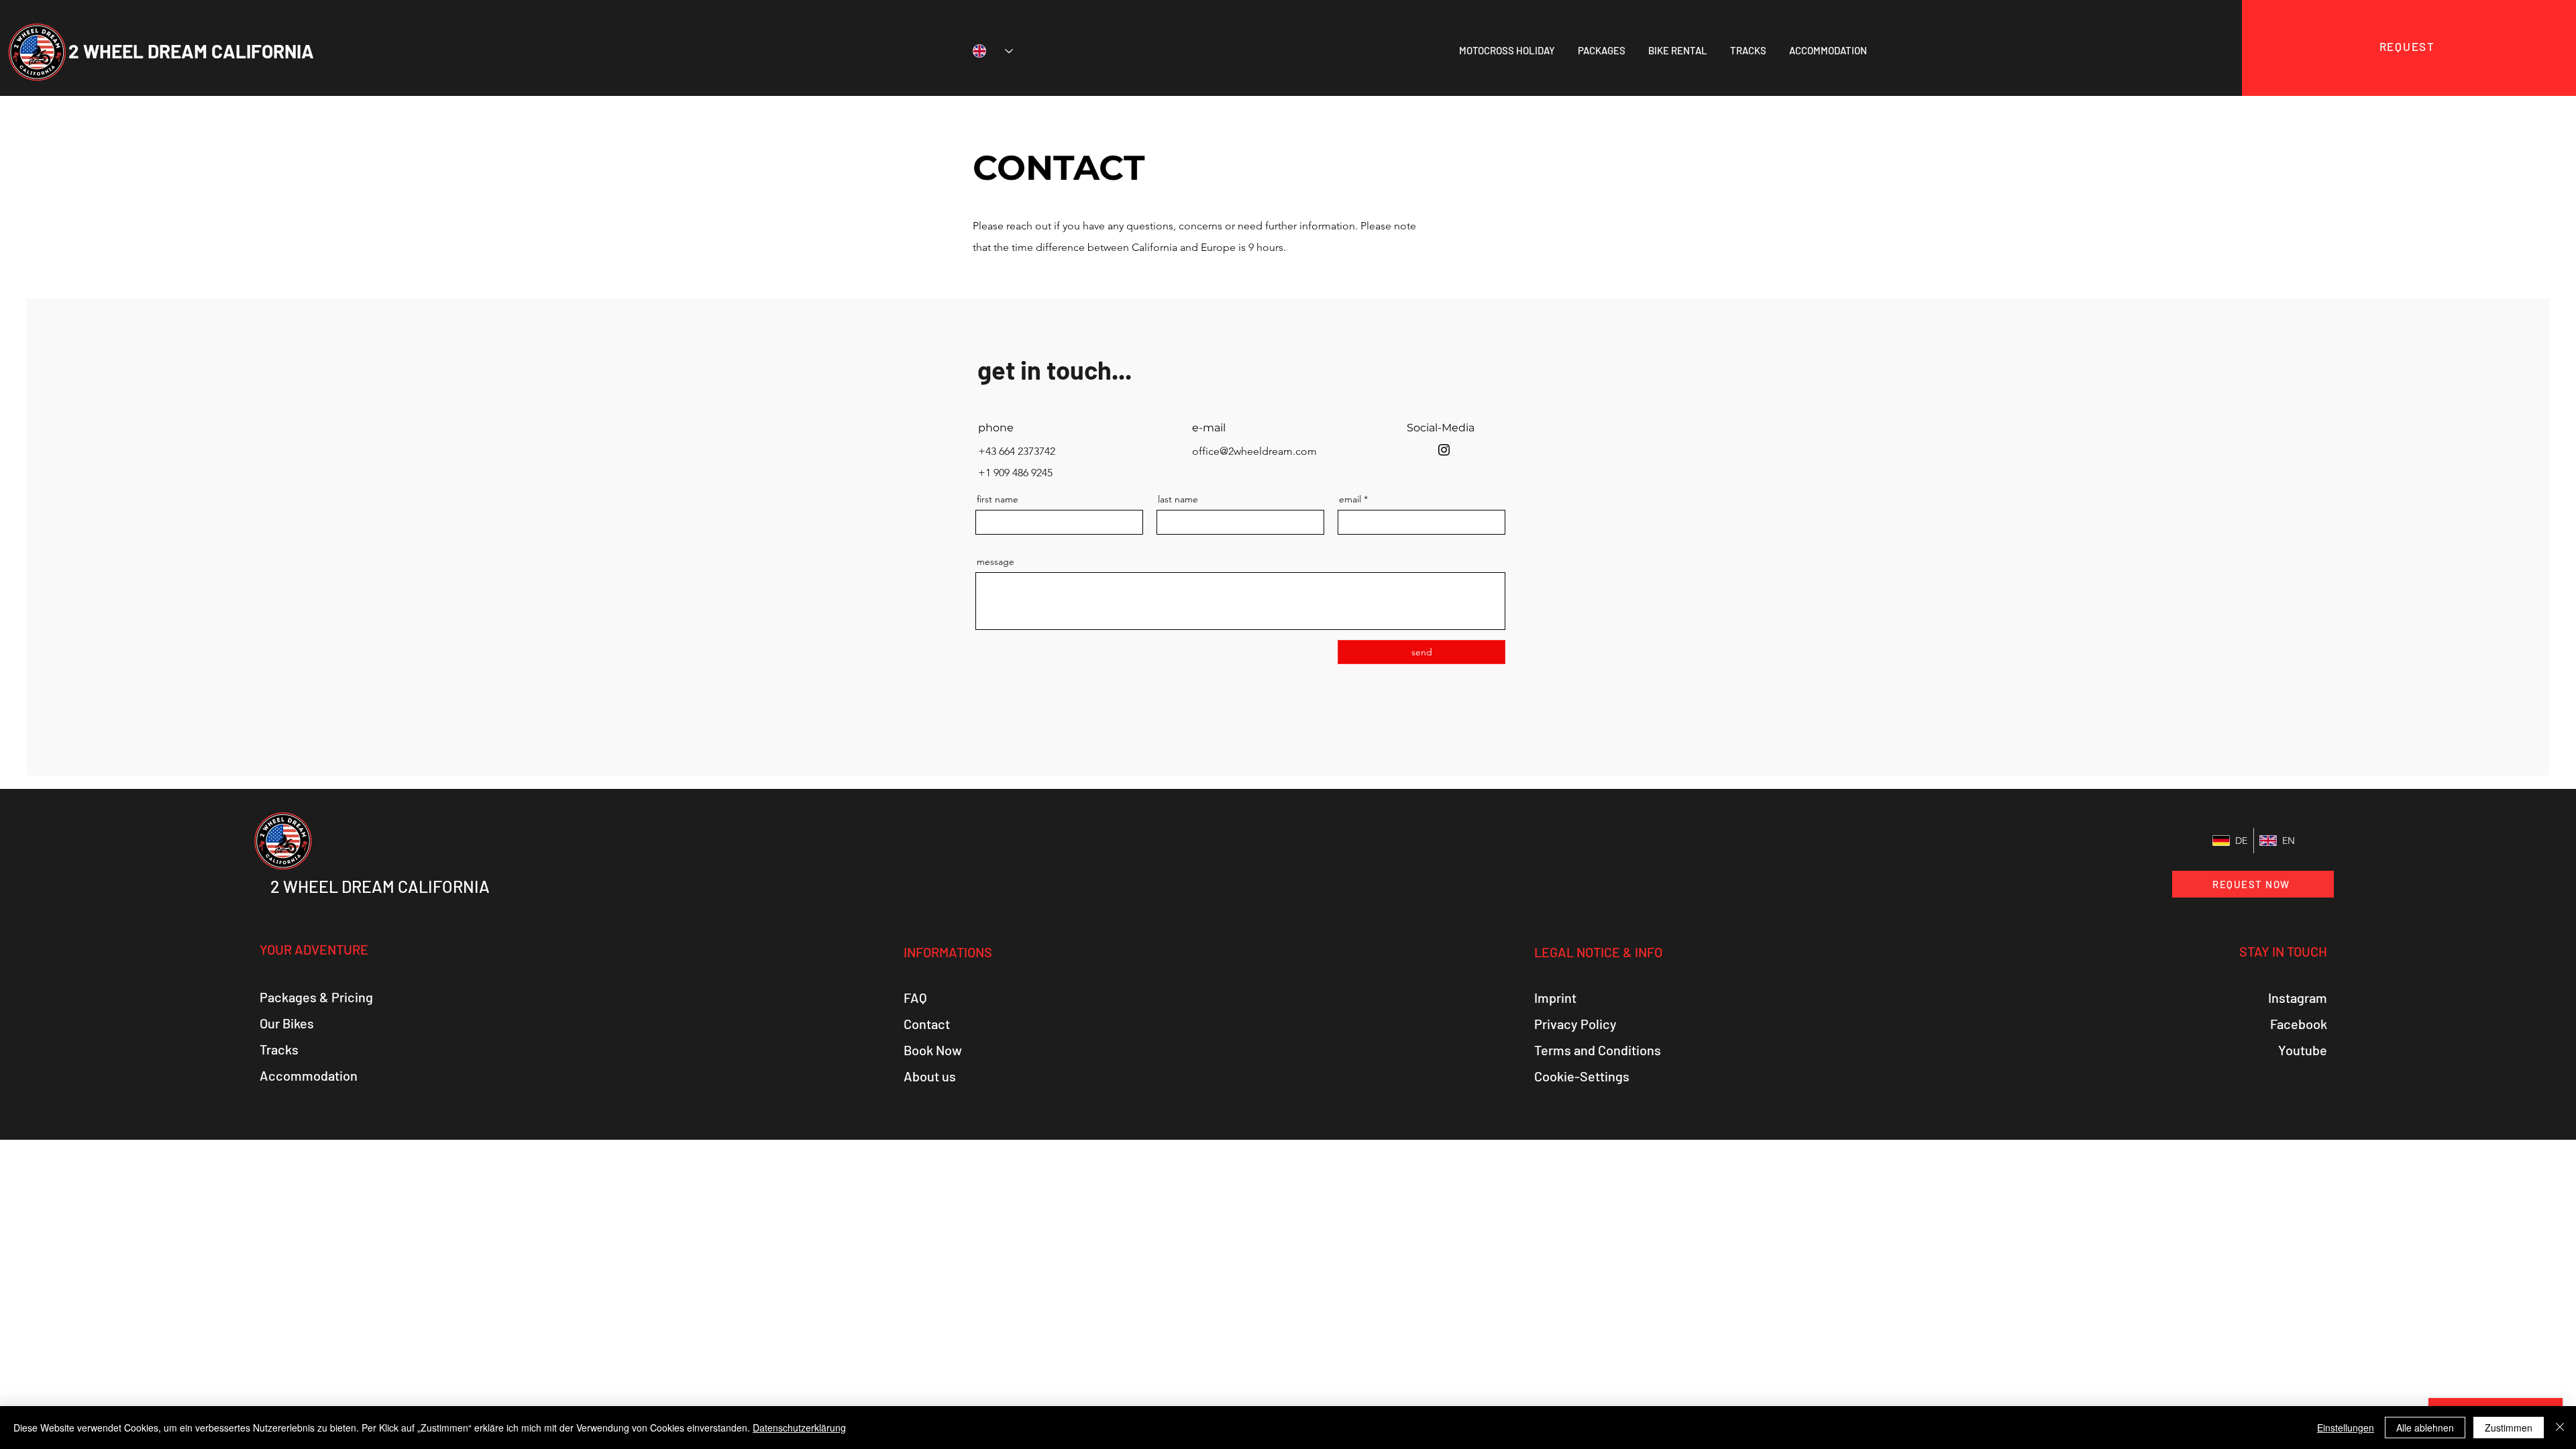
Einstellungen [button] (2346, 1428)
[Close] (2560, 1428)
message (996, 561)
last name (1178, 499)
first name (998, 499)
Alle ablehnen (2425, 1428)
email (1350, 499)
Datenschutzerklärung (799, 1428)
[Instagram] (1444, 450)
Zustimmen (2509, 1428)
